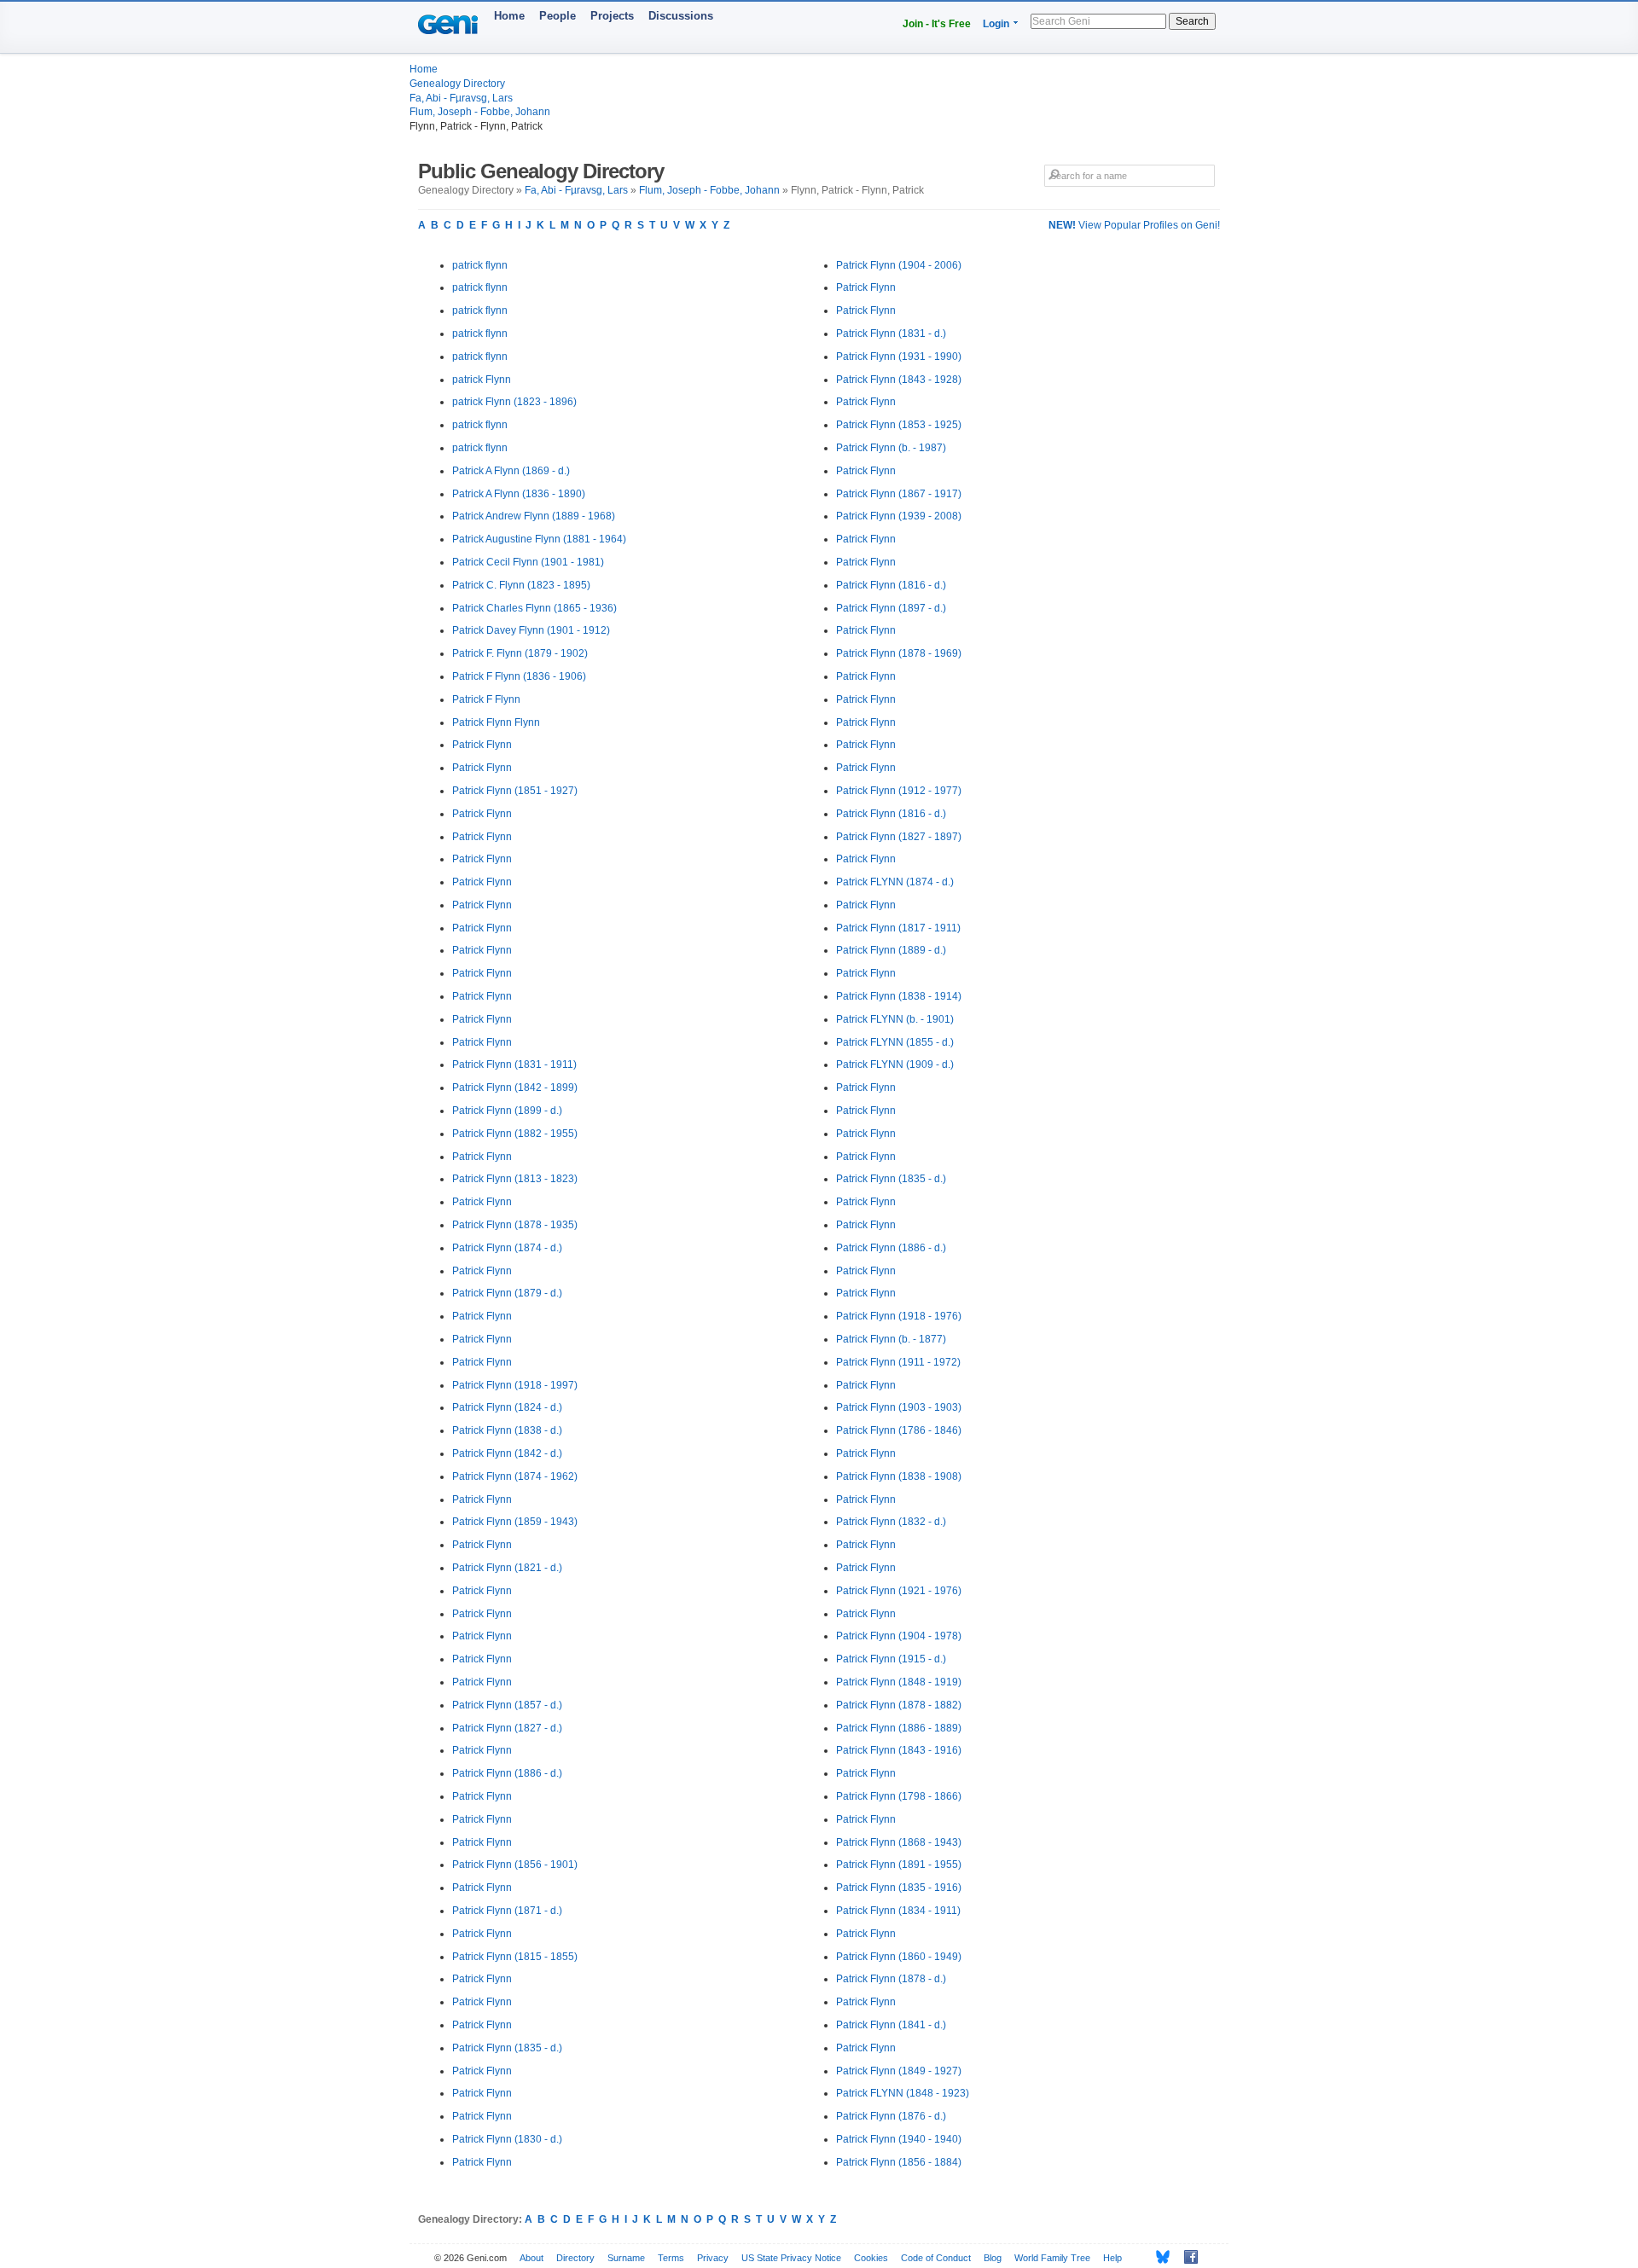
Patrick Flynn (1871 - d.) (507, 1911)
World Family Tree (1052, 2258)
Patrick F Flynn (486, 699)
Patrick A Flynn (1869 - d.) (511, 471)
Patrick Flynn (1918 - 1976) (899, 1316)
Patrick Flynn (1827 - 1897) (899, 837)
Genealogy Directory (457, 84)
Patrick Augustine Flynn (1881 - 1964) (539, 539)
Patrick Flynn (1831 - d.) (891, 334)
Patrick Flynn (482, 745)
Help (1112, 2258)
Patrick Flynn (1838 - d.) (507, 1430)
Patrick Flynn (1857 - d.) (507, 1705)
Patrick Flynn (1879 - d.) (507, 1293)
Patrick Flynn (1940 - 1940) (899, 2139)
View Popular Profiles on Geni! (1134, 225)
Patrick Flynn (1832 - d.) (891, 1522)
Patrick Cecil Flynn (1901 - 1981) (528, 562)
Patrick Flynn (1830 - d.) (507, 2139)
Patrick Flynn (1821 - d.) (507, 1568)
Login (996, 24)
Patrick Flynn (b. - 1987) (891, 448)
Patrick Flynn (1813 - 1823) (515, 1179)
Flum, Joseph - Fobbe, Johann (480, 112)
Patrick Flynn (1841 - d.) (891, 2025)
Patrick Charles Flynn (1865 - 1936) (534, 608)
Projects (612, 16)
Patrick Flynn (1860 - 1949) (899, 1957)
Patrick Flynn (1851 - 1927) (515, 791)
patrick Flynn (482, 380)
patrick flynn (480, 265)
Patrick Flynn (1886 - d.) (507, 1773)
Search (1192, 21)
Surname (626, 2258)
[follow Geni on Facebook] (1186, 2257)
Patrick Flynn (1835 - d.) (507, 2048)
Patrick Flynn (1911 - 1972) (898, 1362)
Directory (575, 2258)
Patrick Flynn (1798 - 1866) (899, 1796)
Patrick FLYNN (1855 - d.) (895, 1042)
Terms (671, 2258)
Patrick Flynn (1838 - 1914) (899, 996)
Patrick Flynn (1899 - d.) (507, 1111)
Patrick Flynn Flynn (496, 722)
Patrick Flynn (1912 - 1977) (899, 791)
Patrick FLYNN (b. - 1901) (895, 1019)
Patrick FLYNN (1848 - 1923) (903, 2093)
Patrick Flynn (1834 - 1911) (898, 1911)
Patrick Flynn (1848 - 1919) (899, 1682)
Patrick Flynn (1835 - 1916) (899, 1888)
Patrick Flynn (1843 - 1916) (899, 1750)
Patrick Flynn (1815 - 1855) (515, 1957)
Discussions (681, 16)
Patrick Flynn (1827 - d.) (507, 1728)
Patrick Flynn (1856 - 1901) (515, 1865)
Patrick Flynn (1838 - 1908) (899, 1476)
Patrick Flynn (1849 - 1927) (899, 2071)
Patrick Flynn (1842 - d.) (507, 1453)
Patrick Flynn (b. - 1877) (891, 1339)
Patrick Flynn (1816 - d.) (891, 585)
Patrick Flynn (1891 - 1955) (899, 1865)
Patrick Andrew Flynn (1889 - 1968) (534, 516)
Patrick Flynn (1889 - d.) (891, 950)
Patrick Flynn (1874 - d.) (507, 1248)
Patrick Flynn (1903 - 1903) (899, 1407)
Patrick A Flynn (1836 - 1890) (519, 494)
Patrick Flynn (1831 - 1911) (514, 1064)
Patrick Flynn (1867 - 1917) (899, 494)
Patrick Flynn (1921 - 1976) (899, 1591)
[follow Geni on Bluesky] (1158, 2257)
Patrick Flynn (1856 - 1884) (899, 2162)
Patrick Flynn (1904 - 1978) (899, 1636)
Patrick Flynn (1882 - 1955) (515, 1134)
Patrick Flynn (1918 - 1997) (515, 1385)
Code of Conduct (936, 2258)
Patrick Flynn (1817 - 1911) (898, 928)
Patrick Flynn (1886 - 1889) (899, 1728)
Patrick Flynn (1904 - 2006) (899, 265)
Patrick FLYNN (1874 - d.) (895, 882)
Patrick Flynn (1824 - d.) (507, 1407)
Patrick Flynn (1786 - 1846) (899, 1430)
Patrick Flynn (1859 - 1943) (515, 1522)
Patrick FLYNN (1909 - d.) (895, 1064)
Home (509, 16)
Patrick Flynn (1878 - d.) (891, 1979)
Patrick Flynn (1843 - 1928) (899, 380)
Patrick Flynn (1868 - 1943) (899, 1842)
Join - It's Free (937, 24)
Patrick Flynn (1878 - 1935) (515, 1225)
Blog (993, 2258)
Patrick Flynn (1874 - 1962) (515, 1476)
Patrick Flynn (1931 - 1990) (899, 357)
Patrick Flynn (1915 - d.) (891, 1659)
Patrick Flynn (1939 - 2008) (899, 516)
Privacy (713, 2258)
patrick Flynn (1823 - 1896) (514, 402)
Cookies (871, 2258)
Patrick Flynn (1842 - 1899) (515, 1088)
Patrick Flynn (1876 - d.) (891, 2116)
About (531, 2258)
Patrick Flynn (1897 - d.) (891, 608)
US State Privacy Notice (791, 2258)
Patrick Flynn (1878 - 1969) (899, 653)
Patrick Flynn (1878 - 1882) (899, 1705)
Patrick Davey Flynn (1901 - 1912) (531, 630)
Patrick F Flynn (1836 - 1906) (519, 676)
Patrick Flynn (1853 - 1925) (899, 425)
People (558, 16)
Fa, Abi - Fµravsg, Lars (461, 98)
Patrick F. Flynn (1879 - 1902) (520, 653)
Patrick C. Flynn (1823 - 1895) (521, 585)
